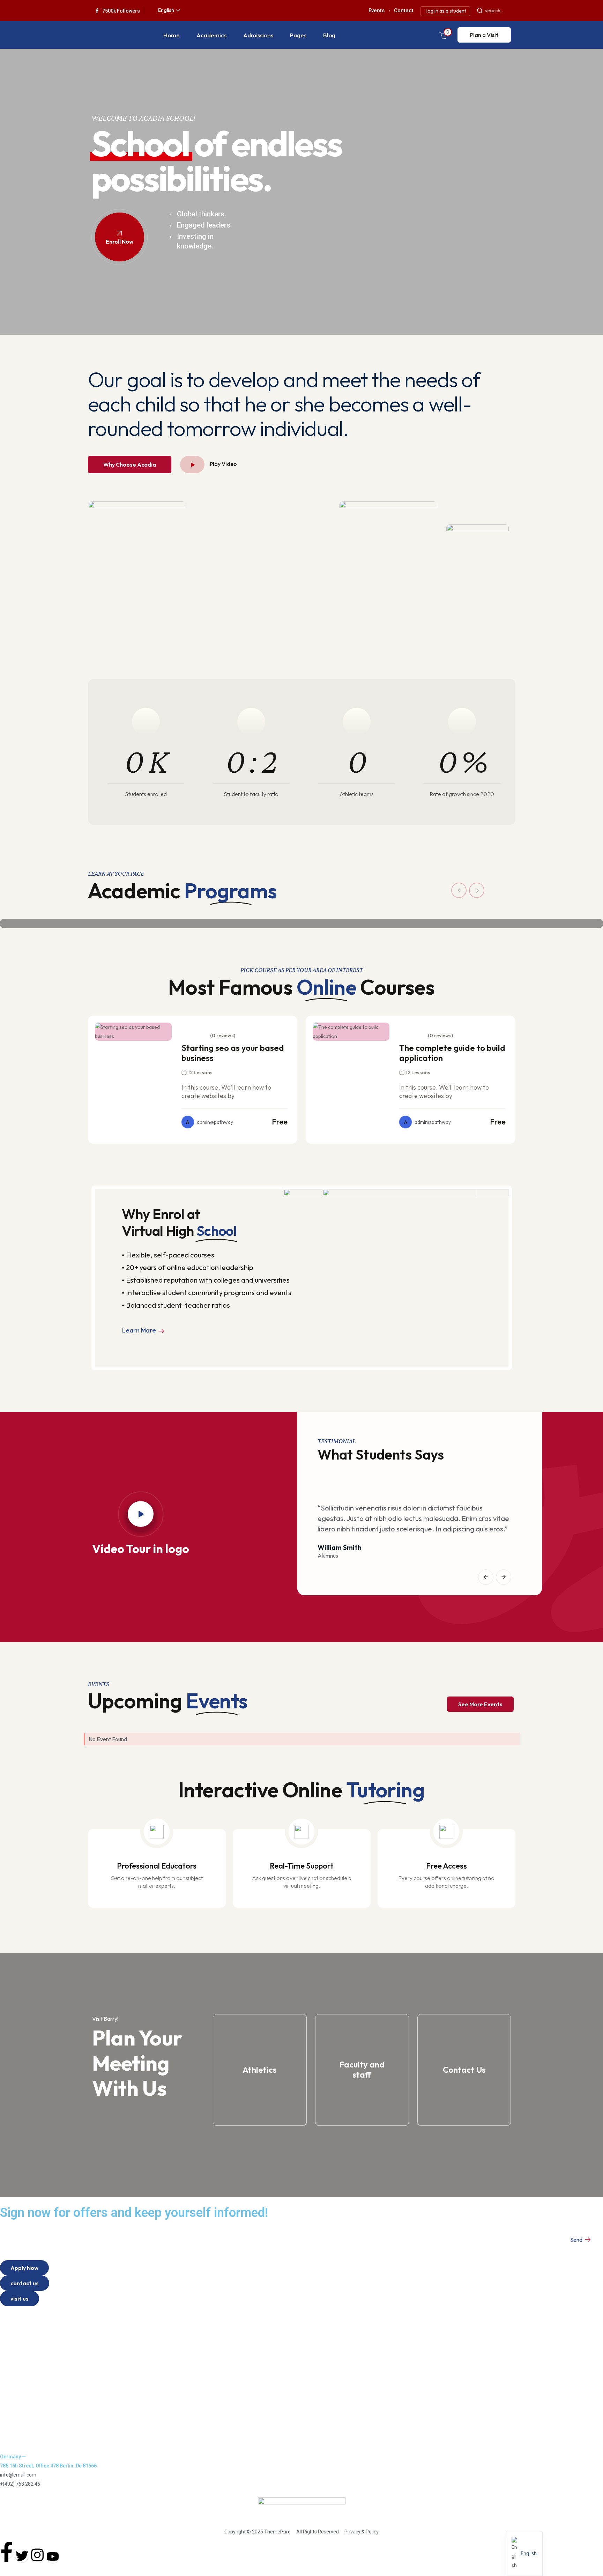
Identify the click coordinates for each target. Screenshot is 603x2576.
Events (14, 2370)
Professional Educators (157, 1866)
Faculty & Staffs (25, 2413)
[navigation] (524, 2553)
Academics (211, 35)
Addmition (18, 2401)
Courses (16, 2332)
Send (577, 2240)
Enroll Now (120, 242)
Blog (329, 35)
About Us (17, 2320)
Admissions (258, 35)
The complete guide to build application (452, 1053)
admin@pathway (210, 1122)
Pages (298, 35)
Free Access (446, 1866)
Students (17, 2388)
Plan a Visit (484, 35)
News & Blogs (23, 2357)
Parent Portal (22, 2345)
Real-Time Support (302, 1866)
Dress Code (20, 2438)
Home (172, 35)
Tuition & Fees (24, 2426)
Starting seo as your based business (233, 1053)
